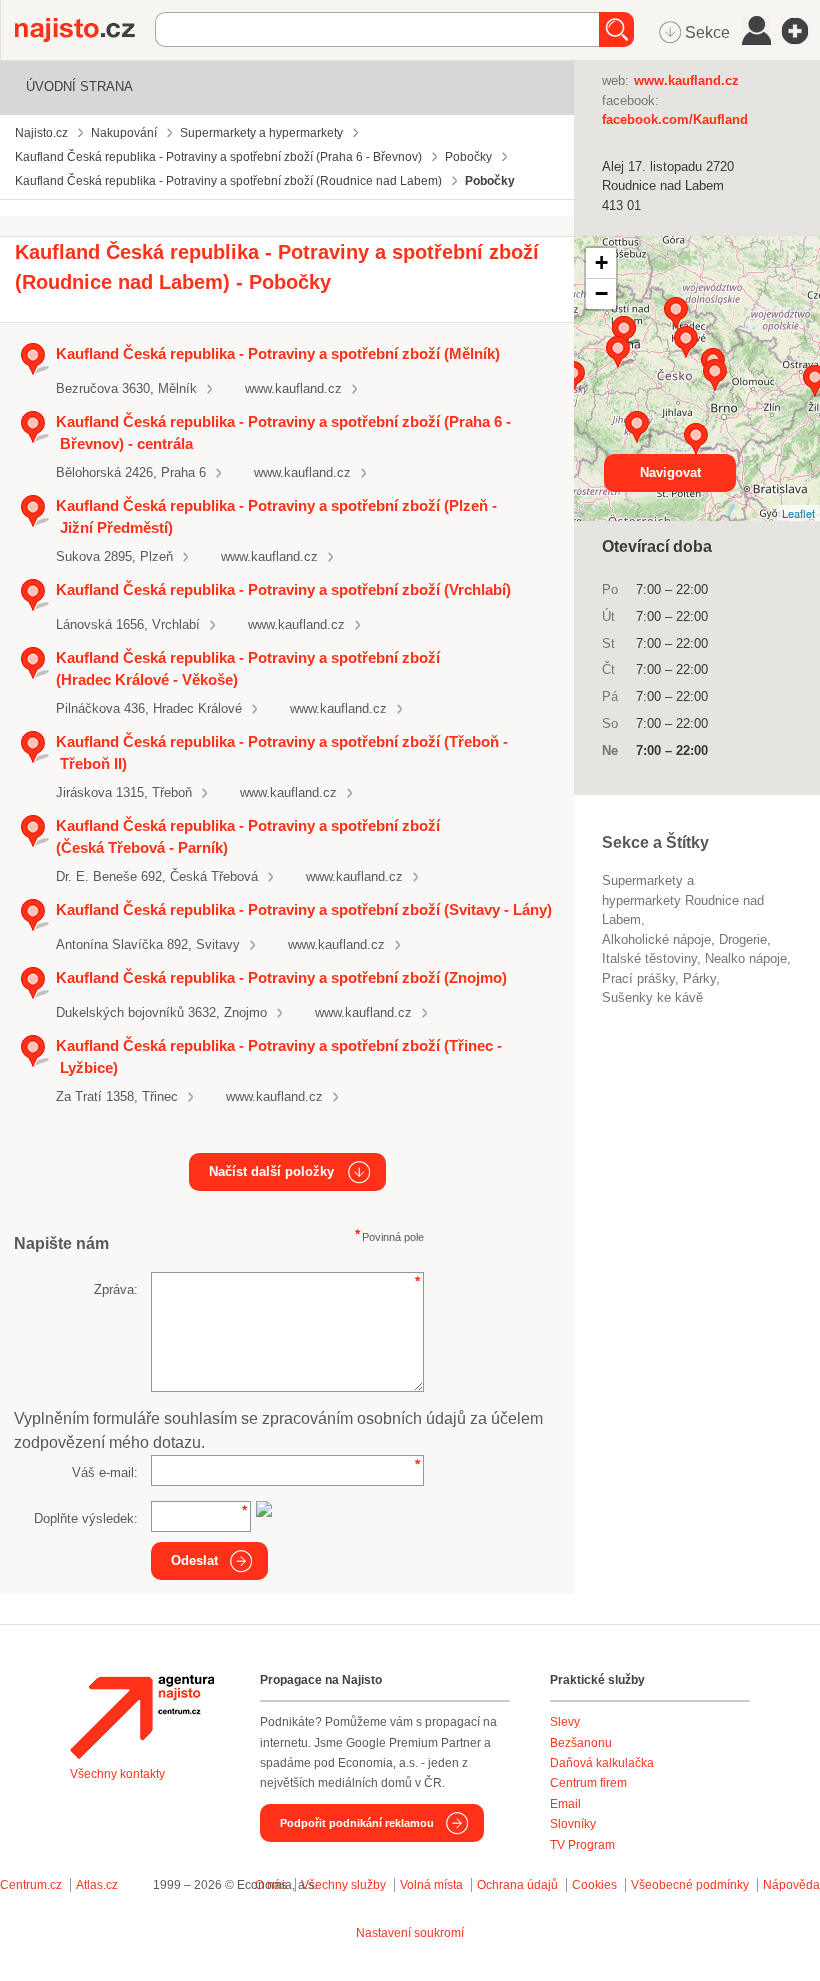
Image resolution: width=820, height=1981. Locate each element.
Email (565, 1804)
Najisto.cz (85, 30)
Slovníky (573, 1824)
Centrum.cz (31, 1885)
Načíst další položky (271, 1171)
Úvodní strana (79, 86)
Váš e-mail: (105, 1472)
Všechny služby (345, 1885)
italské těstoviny (649, 958)
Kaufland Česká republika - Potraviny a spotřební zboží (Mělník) (278, 353)
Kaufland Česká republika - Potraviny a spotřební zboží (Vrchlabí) (283, 589)
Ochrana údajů (517, 1885)
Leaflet (798, 513)
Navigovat (670, 472)
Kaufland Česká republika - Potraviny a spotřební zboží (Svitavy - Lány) (304, 909)
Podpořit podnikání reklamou (357, 1823)
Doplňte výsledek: (86, 1518)
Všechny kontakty (117, 1774)
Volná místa (431, 1885)
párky (699, 978)
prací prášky (638, 978)
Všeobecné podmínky (690, 1885)
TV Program (582, 1845)
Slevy (565, 1722)
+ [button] (601, 262)
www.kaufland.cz (293, 388)
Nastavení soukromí (410, 1933)
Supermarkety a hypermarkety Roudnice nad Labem (683, 900)
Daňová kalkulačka (602, 1763)
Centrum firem (588, 1783)
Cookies (594, 1885)
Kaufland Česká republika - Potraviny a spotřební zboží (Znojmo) (281, 977)
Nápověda (791, 1885)
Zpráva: (116, 1289)
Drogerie (743, 939)
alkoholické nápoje (656, 939)
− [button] (601, 293)
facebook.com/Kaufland (675, 119)
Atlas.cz (97, 1885)
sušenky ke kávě (652, 997)
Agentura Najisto (142, 1717)
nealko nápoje (746, 958)
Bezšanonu (581, 1743)
